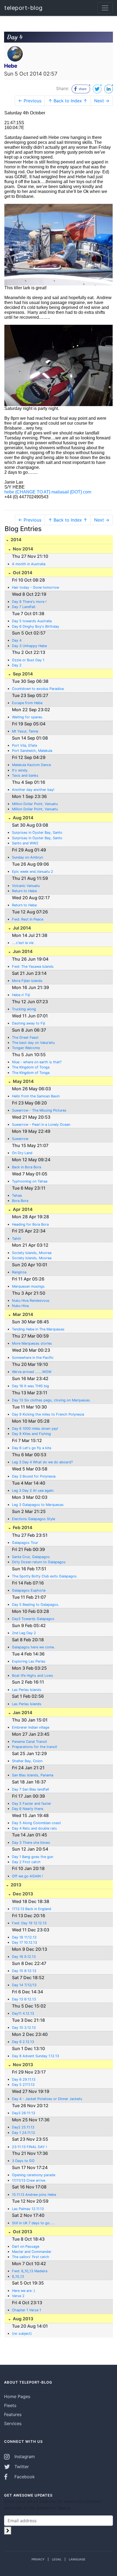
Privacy (38, 2559)
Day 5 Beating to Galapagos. (36, 1605)
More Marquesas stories (32, 1343)
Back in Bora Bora (27, 1167)
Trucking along (24, 1009)
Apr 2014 (22, 1209)
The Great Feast (25, 1037)
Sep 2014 (22, 674)
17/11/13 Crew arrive (29, 2180)
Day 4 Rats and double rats (34, 1828)
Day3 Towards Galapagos (33, 1619)
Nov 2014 (22, 549)
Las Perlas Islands (27, 1690)
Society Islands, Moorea (32, 1253)
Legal (57, 2559)
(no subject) (22, 2334)
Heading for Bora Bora (30, 1224)
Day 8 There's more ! (29, 602)
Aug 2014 (23, 818)
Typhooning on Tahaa (30, 1181)
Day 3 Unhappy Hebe (29, 646)
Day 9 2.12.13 (23, 2042)
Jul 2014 (21, 928)
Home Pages (17, 2396)
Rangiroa (19, 1272)
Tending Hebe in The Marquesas (38, 1329)
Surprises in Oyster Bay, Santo (37, 833)
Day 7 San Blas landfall (30, 1789)
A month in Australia (29, 564)
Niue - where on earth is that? (37, 1062)
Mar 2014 (22, 1314)
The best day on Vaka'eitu (33, 1043)
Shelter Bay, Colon (27, 1761)
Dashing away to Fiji (29, 1023)
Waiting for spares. (28, 717)
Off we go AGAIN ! (27, 1876)
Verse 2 (18, 2296)
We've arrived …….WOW (32, 1372)
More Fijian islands (27, 981)
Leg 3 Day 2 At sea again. (33, 1490)
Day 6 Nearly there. (28, 1809)
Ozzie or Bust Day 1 (28, 660)
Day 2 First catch (26, 1862)
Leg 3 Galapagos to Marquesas (38, 1505)
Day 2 (17, 665)
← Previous (30, 101)
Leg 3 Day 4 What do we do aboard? (42, 1462)
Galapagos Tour (25, 1543)
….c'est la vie (23, 943)
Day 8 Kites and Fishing (31, 1434)
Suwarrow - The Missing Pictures (39, 1110)
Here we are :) (24, 2291)
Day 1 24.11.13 (23, 2133)
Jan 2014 (22, 1713)
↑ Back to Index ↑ (68, 101)
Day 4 (17, 640)
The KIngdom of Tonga (31, 1067)
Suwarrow (20, 1139)
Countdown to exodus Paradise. (38, 689)
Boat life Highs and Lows (33, 1676)
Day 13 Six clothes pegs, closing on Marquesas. (51, 1400)
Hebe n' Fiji (21, 995)
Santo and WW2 (25, 843)
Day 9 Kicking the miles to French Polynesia (48, 1414)
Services (13, 2423)
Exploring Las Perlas (29, 1661)
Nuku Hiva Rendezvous (31, 1301)
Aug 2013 (23, 2319)
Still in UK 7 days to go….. (33, 2223)
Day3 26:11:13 (24, 2113)
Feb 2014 (22, 1527)
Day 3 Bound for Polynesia (34, 1476)
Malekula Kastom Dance (31, 765)
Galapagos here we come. (33, 1647)
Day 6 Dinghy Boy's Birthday (36, 626)
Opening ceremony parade (34, 2175)
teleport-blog (24, 8)
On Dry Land (22, 1153)
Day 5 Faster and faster (32, 1804)
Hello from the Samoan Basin (36, 1096)
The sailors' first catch (31, 2257)
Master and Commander (32, 2252)
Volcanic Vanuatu (26, 886)
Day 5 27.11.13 (23, 2085)
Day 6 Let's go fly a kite (32, 1448)
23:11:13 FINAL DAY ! (30, 2147)
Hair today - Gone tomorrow (36, 587)
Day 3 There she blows (31, 1843)
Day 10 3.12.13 (24, 2028)
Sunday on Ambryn (27, 857)
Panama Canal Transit (30, 1742)
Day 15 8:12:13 (24, 1971)
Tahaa (17, 1195)
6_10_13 (18, 2276)
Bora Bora (20, 1201)
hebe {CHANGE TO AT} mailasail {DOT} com (48, 492)
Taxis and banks (25, 775)
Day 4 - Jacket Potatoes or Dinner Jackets (47, 2099)
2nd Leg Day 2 (24, 1633)
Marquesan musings (28, 1286)
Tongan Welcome (26, 1048)
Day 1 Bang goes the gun (33, 1857)
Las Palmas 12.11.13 (28, 2209)
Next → (102, 101)
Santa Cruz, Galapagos (31, 1557)
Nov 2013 (22, 2065)
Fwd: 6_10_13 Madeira (30, 2271)
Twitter (21, 2467)
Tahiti (16, 1239)
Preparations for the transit (35, 1747)
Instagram (24, 2456)
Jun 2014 (22, 951)
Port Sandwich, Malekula (32, 751)
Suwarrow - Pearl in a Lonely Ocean (41, 1125)
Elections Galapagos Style (33, 1519)
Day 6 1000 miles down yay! (35, 1429)
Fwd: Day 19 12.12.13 (29, 1923)
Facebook (24, 2477)
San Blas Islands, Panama (33, 1775)
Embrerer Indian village (31, 1727)
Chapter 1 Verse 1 (27, 2310)
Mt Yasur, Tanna (25, 731)
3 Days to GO (23, 2161)
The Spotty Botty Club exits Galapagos (44, 1576)
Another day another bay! (33, 790)
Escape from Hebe (27, 703)
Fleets (10, 2405)
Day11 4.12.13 (23, 2013)
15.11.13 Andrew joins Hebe (34, 2195)
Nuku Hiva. (21, 1306)
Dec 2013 (22, 1894)
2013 (16, 1885)
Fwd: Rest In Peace (28, 919)
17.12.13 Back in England (32, 1909)
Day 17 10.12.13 (24, 1942)
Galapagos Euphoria (29, 1590)
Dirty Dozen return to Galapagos (39, 1562)
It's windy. (20, 770)
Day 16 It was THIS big (30, 1386)
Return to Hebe (24, 891)
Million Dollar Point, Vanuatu (35, 804)
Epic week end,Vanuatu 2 (33, 872)
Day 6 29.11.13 (24, 2079)
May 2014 (23, 1081)
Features (13, 2414)
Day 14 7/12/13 (24, 1985)
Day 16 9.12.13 (24, 1957)
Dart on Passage (26, 2246)
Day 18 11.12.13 (24, 1937)
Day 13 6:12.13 (24, 1999)
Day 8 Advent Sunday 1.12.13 (36, 2056)
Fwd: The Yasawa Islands (33, 967)
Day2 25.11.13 (23, 2127)
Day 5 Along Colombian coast (36, 1823)
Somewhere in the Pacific (33, 1358)
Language (77, 2559)
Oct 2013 (22, 2232)
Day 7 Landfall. (24, 607)
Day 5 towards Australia (32, 621)
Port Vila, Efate (24, 745)
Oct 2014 (22, 573)
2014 (16, 540)
